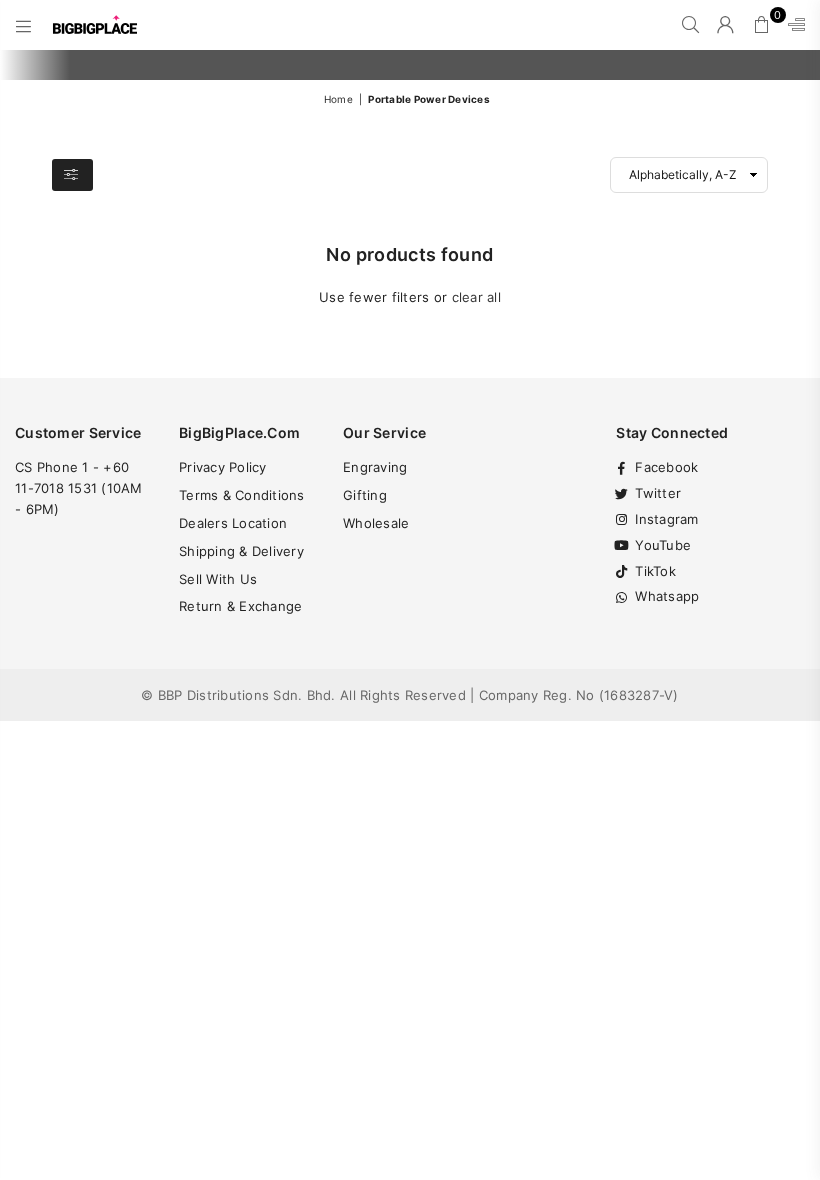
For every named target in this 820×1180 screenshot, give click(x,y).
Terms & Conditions (242, 495)
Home (338, 99)
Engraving (375, 467)
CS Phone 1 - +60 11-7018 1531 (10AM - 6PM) (79, 488)
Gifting (365, 495)
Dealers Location (233, 523)
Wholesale (376, 523)
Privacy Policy (223, 467)
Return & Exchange (240, 606)
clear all (476, 297)
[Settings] (792, 25)
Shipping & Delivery (241, 551)
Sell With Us (218, 579)
